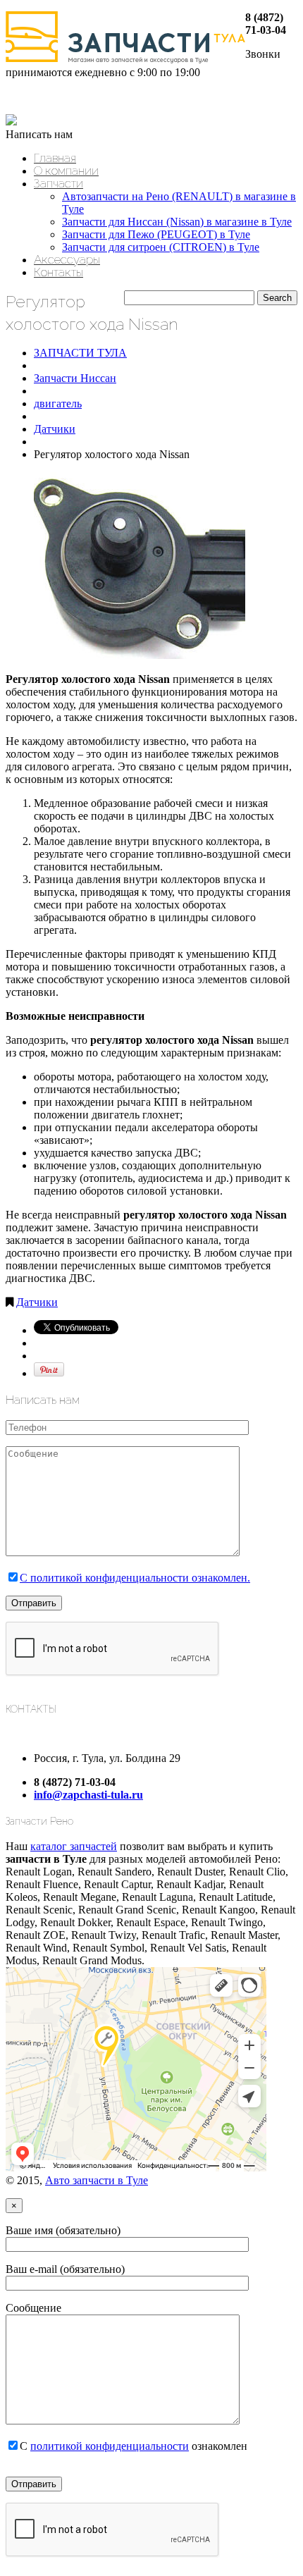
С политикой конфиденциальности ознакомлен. (135, 1578)
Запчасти (58, 183)
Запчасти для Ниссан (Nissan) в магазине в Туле (177, 222)
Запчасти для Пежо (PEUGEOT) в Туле (156, 234)
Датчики (55, 429)
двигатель (58, 403)
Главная (55, 158)
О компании (66, 171)
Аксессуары (67, 259)
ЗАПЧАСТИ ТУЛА (80, 353)
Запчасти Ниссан (75, 378)
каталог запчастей (74, 1846)
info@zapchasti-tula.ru (88, 1795)
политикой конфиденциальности (110, 2446)
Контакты (58, 272)
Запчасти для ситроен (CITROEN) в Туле (161, 247)
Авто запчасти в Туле (97, 2180)
